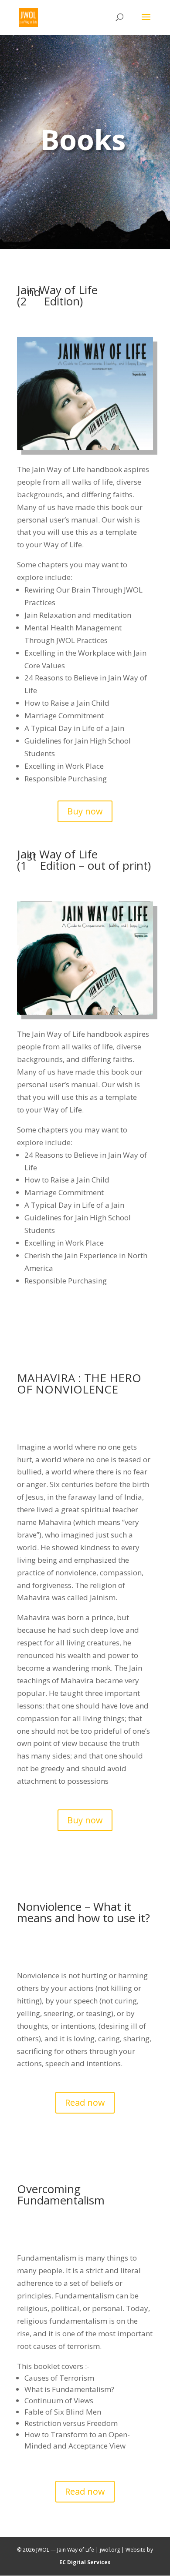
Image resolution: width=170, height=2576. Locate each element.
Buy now (85, 811)
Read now (85, 2102)
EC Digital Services (85, 2562)
